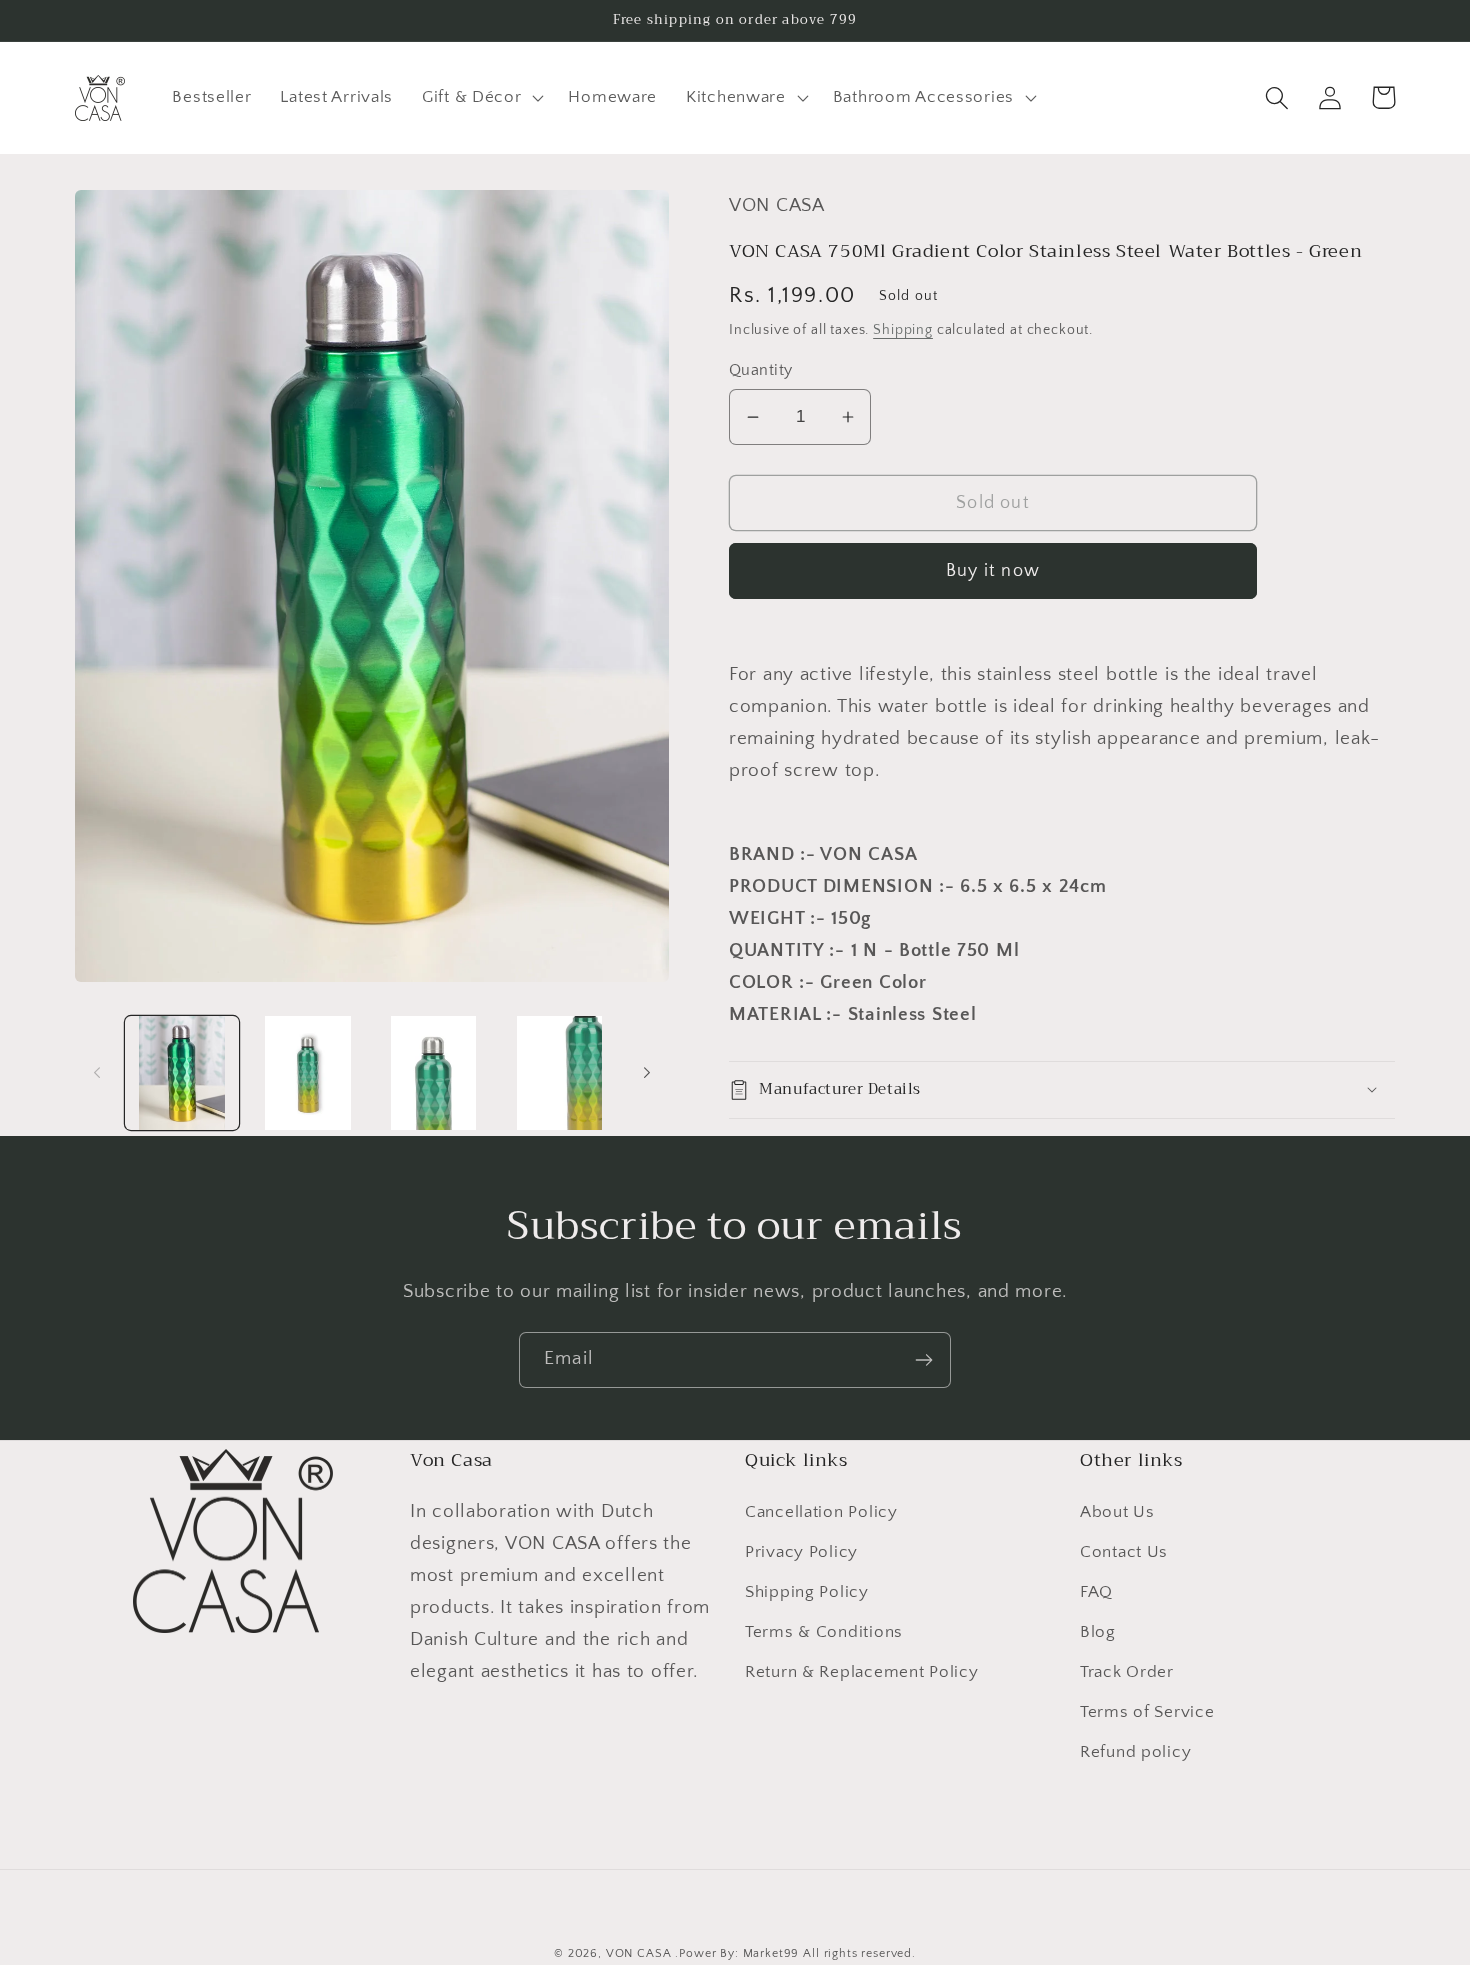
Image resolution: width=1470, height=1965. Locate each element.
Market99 (771, 1953)
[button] (481, 98)
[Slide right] (647, 1073)
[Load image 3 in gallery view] (434, 1073)
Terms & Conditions (824, 1632)
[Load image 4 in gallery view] (560, 1073)
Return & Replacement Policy (861, 1672)
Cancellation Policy (821, 1512)
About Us (1117, 1512)
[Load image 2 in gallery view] (308, 1073)
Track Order (1127, 1672)
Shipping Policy (807, 1592)
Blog (1098, 1632)
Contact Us (1124, 1552)
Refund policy (1135, 1752)
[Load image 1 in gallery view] (182, 1073)
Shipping (903, 330)
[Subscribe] (923, 1360)
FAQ (1096, 1592)
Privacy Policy (801, 1552)
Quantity (761, 370)
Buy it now (993, 571)
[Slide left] (97, 1073)
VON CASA (639, 1953)
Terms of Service (1147, 1712)
